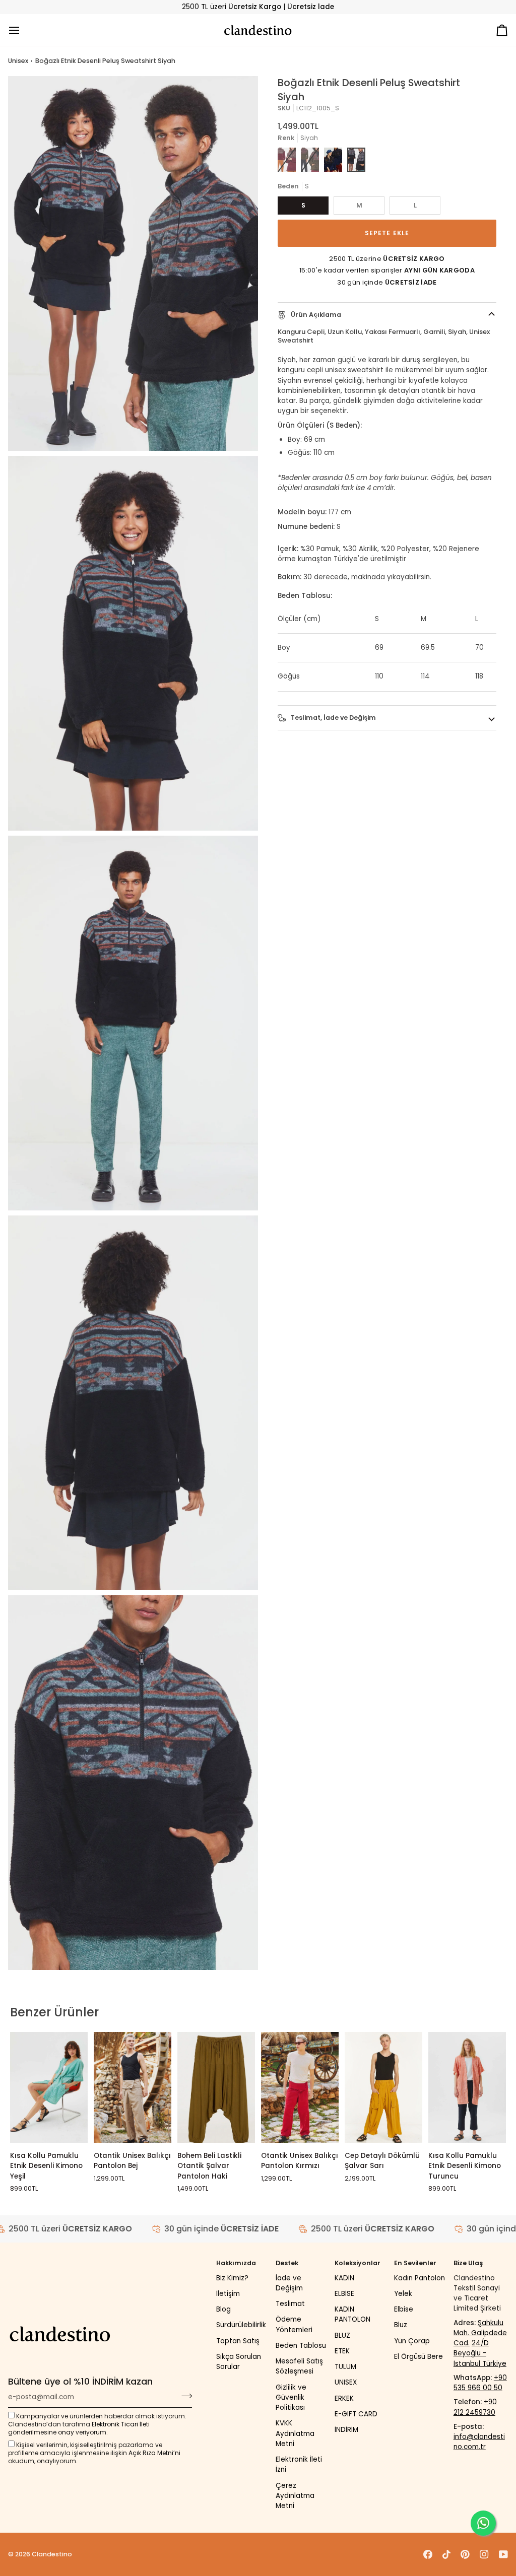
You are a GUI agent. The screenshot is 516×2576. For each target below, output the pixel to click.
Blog (223, 2309)
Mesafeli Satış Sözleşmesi (299, 2366)
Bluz (401, 2325)
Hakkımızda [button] (236, 2263)
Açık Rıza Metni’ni (154, 2453)
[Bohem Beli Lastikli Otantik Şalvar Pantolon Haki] (216, 2087)
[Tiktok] (446, 2554)
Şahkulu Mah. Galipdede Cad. (480, 2333)
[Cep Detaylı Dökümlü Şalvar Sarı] (383, 2087)
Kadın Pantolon (420, 2278)
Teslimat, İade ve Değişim (333, 718)
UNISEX (346, 2382)
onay (66, 2432)
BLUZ (342, 2335)
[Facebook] (428, 2554)
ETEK (342, 2351)
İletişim (228, 2294)
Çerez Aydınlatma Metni (295, 2496)
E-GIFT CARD (356, 2414)
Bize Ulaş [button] (468, 2263)
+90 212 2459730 (475, 2407)
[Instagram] (484, 2554)
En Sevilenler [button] (415, 2263)
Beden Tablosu (301, 2346)
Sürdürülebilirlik (241, 2325)
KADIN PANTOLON (352, 2314)
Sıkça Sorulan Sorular (239, 2362)
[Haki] (310, 160)
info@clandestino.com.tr (479, 2442)
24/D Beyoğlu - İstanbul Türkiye (480, 2353)
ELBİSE (344, 2294)
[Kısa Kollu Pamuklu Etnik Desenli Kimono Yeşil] (49, 2087)
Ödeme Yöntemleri (294, 2324)
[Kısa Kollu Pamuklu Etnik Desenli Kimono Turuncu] (467, 2087)
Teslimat (290, 2304)
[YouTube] (503, 2554)
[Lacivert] (333, 160)
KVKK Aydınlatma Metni (295, 2433)
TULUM (345, 2367)
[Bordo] (287, 160)
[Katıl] (184, 2396)
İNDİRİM (346, 2430)
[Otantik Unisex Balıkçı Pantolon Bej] (133, 2087)
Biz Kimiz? (232, 2278)
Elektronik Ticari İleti (121, 2424)
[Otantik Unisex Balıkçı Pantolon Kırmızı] (300, 2087)
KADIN (344, 2278)
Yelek (403, 2294)
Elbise (404, 2309)
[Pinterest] (465, 2554)
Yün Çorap (412, 2341)
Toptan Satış (238, 2341)
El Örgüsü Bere (418, 2357)
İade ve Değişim (289, 2283)
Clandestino (52, 2554)
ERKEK (344, 2398)
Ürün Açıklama (315, 315)
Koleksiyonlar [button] (358, 2263)
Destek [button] (287, 2263)
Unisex (18, 61)
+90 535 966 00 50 (480, 2383)
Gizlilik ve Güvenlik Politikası (291, 2398)
